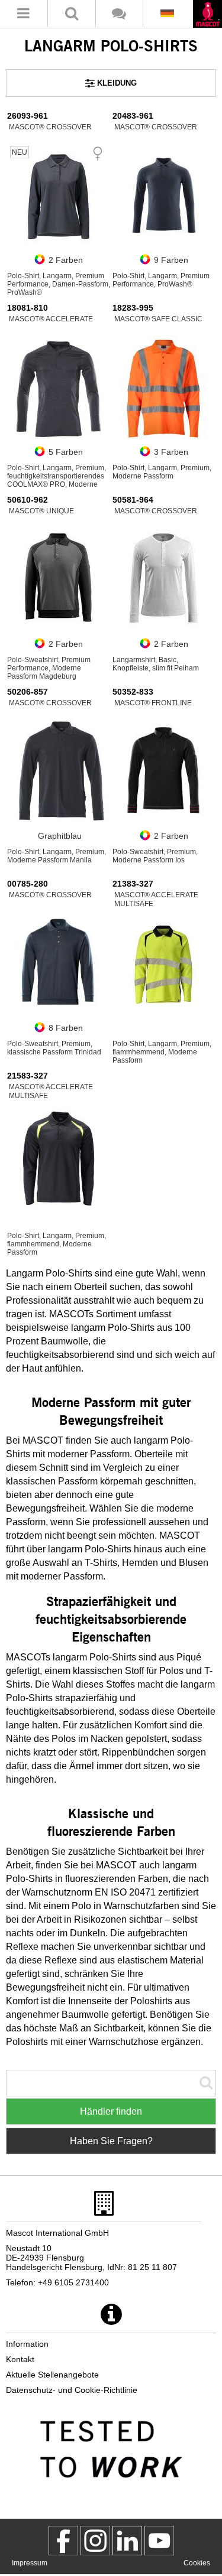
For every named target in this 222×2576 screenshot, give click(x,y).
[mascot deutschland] (127, 2541)
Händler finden (111, 2111)
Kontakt (20, 2359)
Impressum (30, 2563)
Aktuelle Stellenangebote (52, 2375)
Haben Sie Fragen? (111, 2141)
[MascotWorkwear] (63, 2541)
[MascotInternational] (159, 2541)
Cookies (197, 2563)
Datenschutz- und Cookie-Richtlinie (72, 2390)
